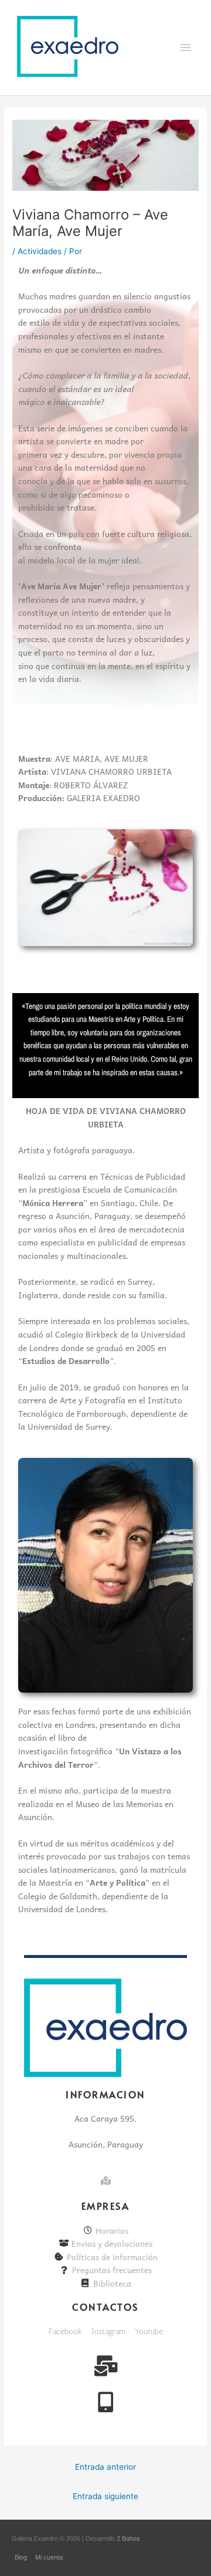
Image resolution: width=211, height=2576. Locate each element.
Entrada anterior (105, 2467)
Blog (21, 2557)
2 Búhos (128, 2538)
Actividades (40, 251)
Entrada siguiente (105, 2496)
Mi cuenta (49, 2557)
